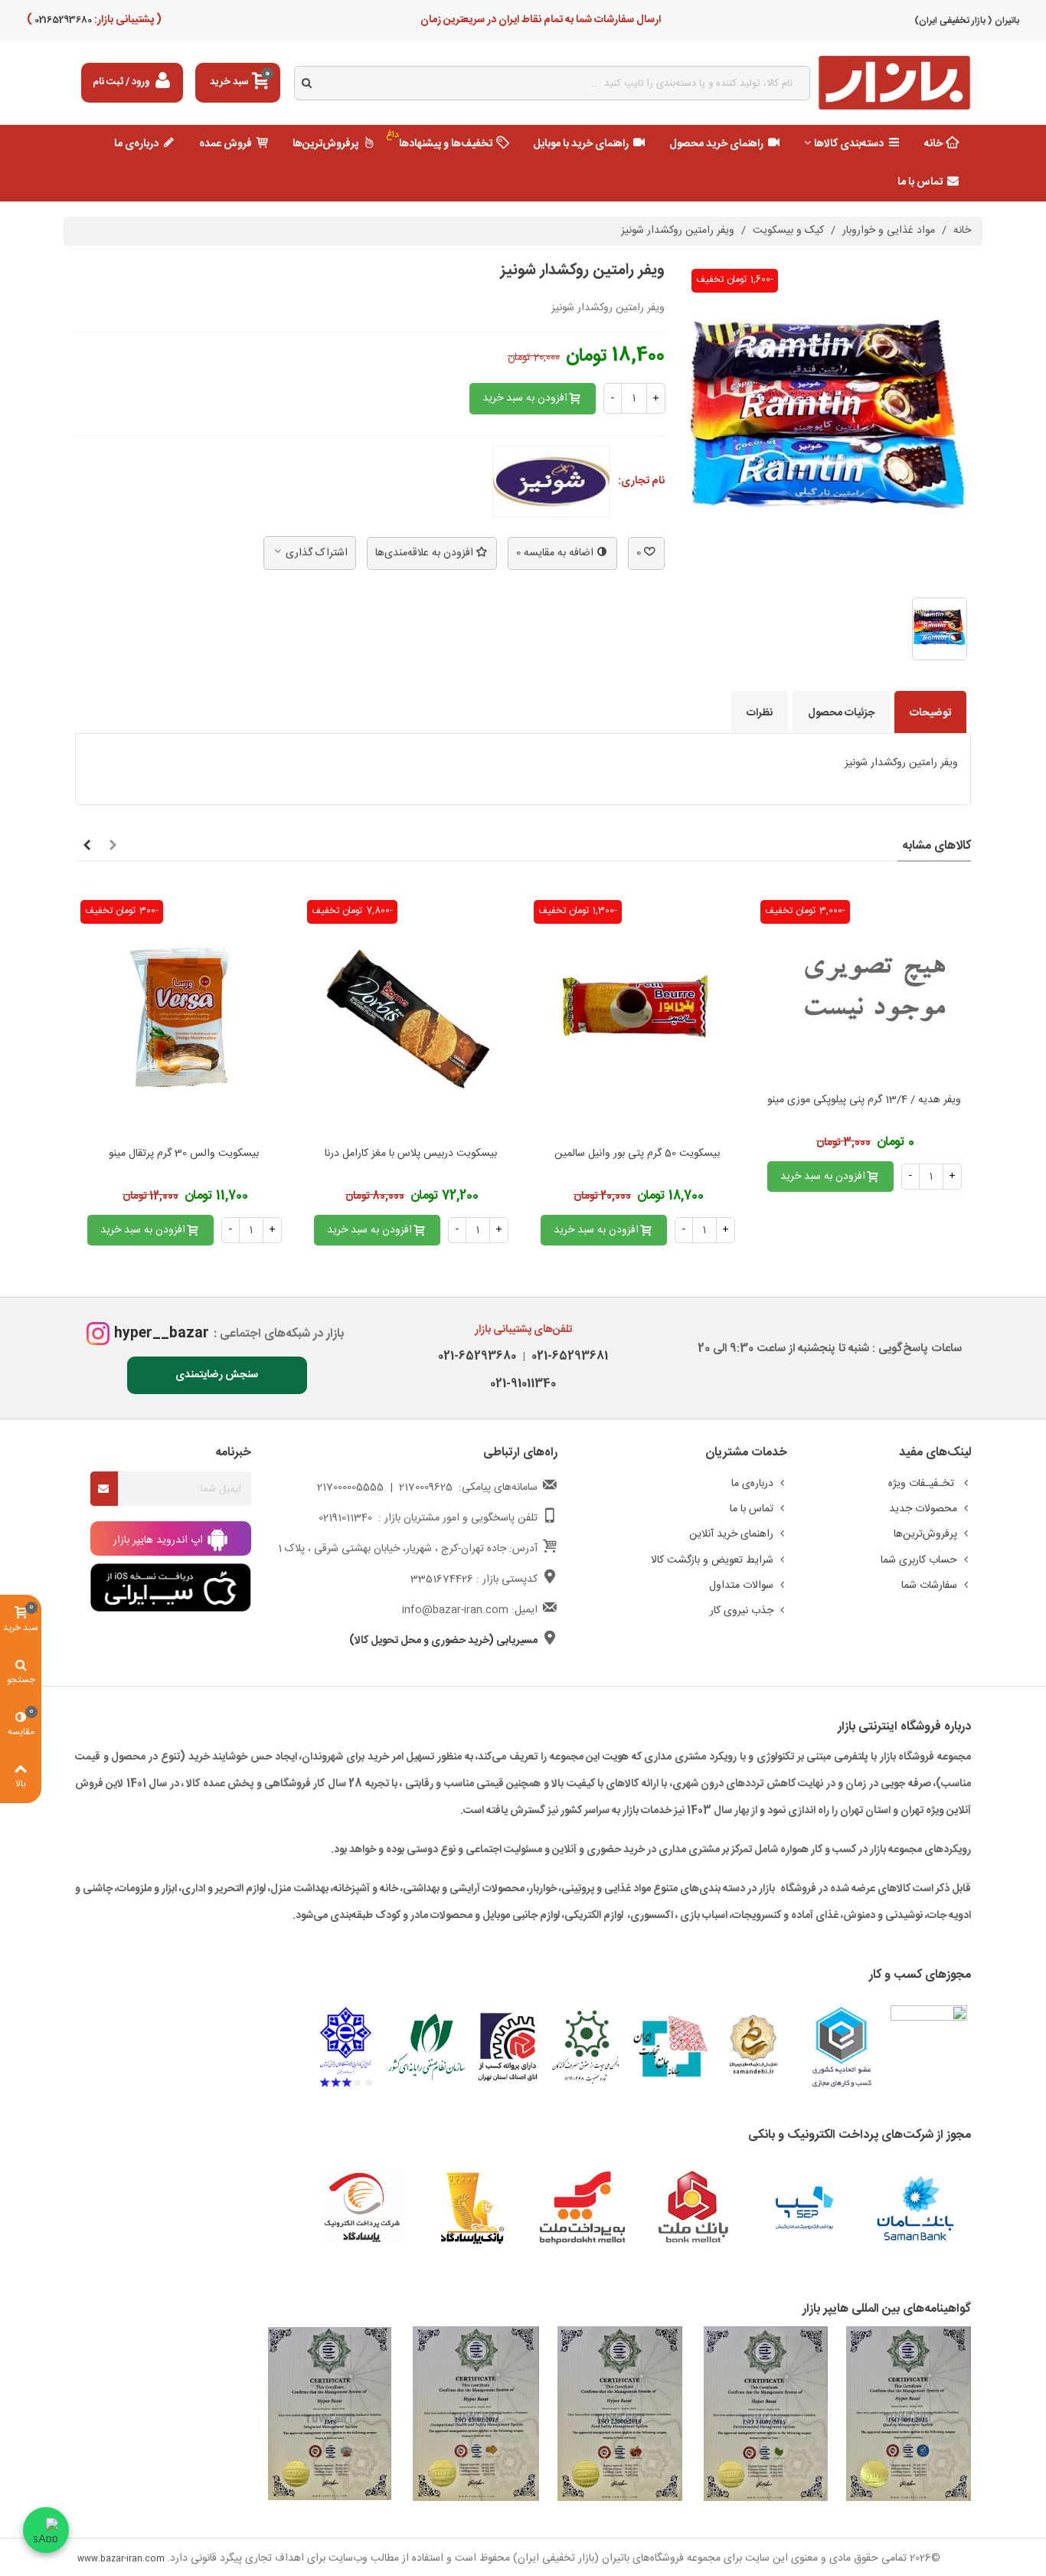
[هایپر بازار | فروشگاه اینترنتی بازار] (894, 83)
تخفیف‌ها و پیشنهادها (440, 140)
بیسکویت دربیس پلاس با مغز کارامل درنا (411, 1154)
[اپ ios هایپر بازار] (171, 1588)
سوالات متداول (741, 1586)
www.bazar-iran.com (121, 2559)
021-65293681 (567, 1356)
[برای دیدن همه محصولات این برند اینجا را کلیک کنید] (551, 482)
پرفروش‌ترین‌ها (325, 144)
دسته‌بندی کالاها (849, 144)
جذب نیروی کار (742, 1611)
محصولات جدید (923, 1509)
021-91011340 (523, 1384)
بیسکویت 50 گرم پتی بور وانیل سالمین (637, 1154)
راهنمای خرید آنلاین (731, 1534)
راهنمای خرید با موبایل (581, 144)
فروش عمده (226, 144)
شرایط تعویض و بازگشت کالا (712, 1560)
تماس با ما (920, 182)
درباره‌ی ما (136, 144)
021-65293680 (477, 1356)
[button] (113, 846)
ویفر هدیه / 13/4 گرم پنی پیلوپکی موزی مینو (864, 1100)
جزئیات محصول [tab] (841, 713)
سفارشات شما (929, 1586)
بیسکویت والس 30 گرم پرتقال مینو (184, 1154)
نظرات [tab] (760, 713)
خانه (933, 144)
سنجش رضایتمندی (217, 1375)
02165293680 (62, 20)
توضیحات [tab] (930, 713)
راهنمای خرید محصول (716, 144)
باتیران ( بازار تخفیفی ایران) (967, 21)
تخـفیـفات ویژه (923, 1484)
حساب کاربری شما (919, 1560)
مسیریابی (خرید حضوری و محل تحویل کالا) (443, 1641)
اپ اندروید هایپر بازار (160, 1540)
